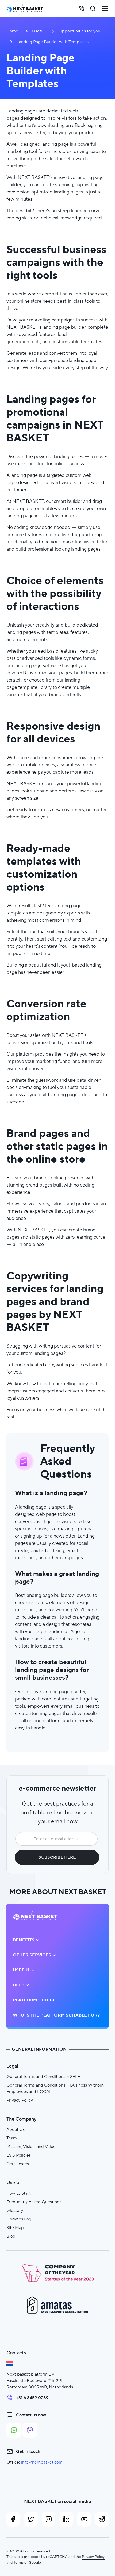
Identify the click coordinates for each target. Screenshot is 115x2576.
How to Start (19, 2193)
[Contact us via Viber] (30, 2430)
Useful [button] (21, 1970)
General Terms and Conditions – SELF (43, 2076)
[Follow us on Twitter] (31, 2519)
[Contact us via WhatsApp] (14, 2430)
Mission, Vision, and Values (32, 2147)
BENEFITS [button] (24, 1940)
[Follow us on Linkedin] (66, 2519)
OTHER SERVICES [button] (32, 1955)
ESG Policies (19, 2155)
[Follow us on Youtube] (84, 2519)
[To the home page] (25, 8)
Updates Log (19, 2219)
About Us (16, 2129)
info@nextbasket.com (42, 2462)
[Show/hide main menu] (105, 9)
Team (12, 2138)
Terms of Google (27, 2562)
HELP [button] (19, 1985)
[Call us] (82, 9)
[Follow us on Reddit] (102, 2519)
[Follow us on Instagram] (49, 2519)
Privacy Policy (20, 2100)
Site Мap (15, 2228)
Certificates (18, 2164)
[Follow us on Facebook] (13, 2519)
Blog (11, 2236)
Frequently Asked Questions (34, 2202)
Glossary (15, 2210)
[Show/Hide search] (93, 9)
